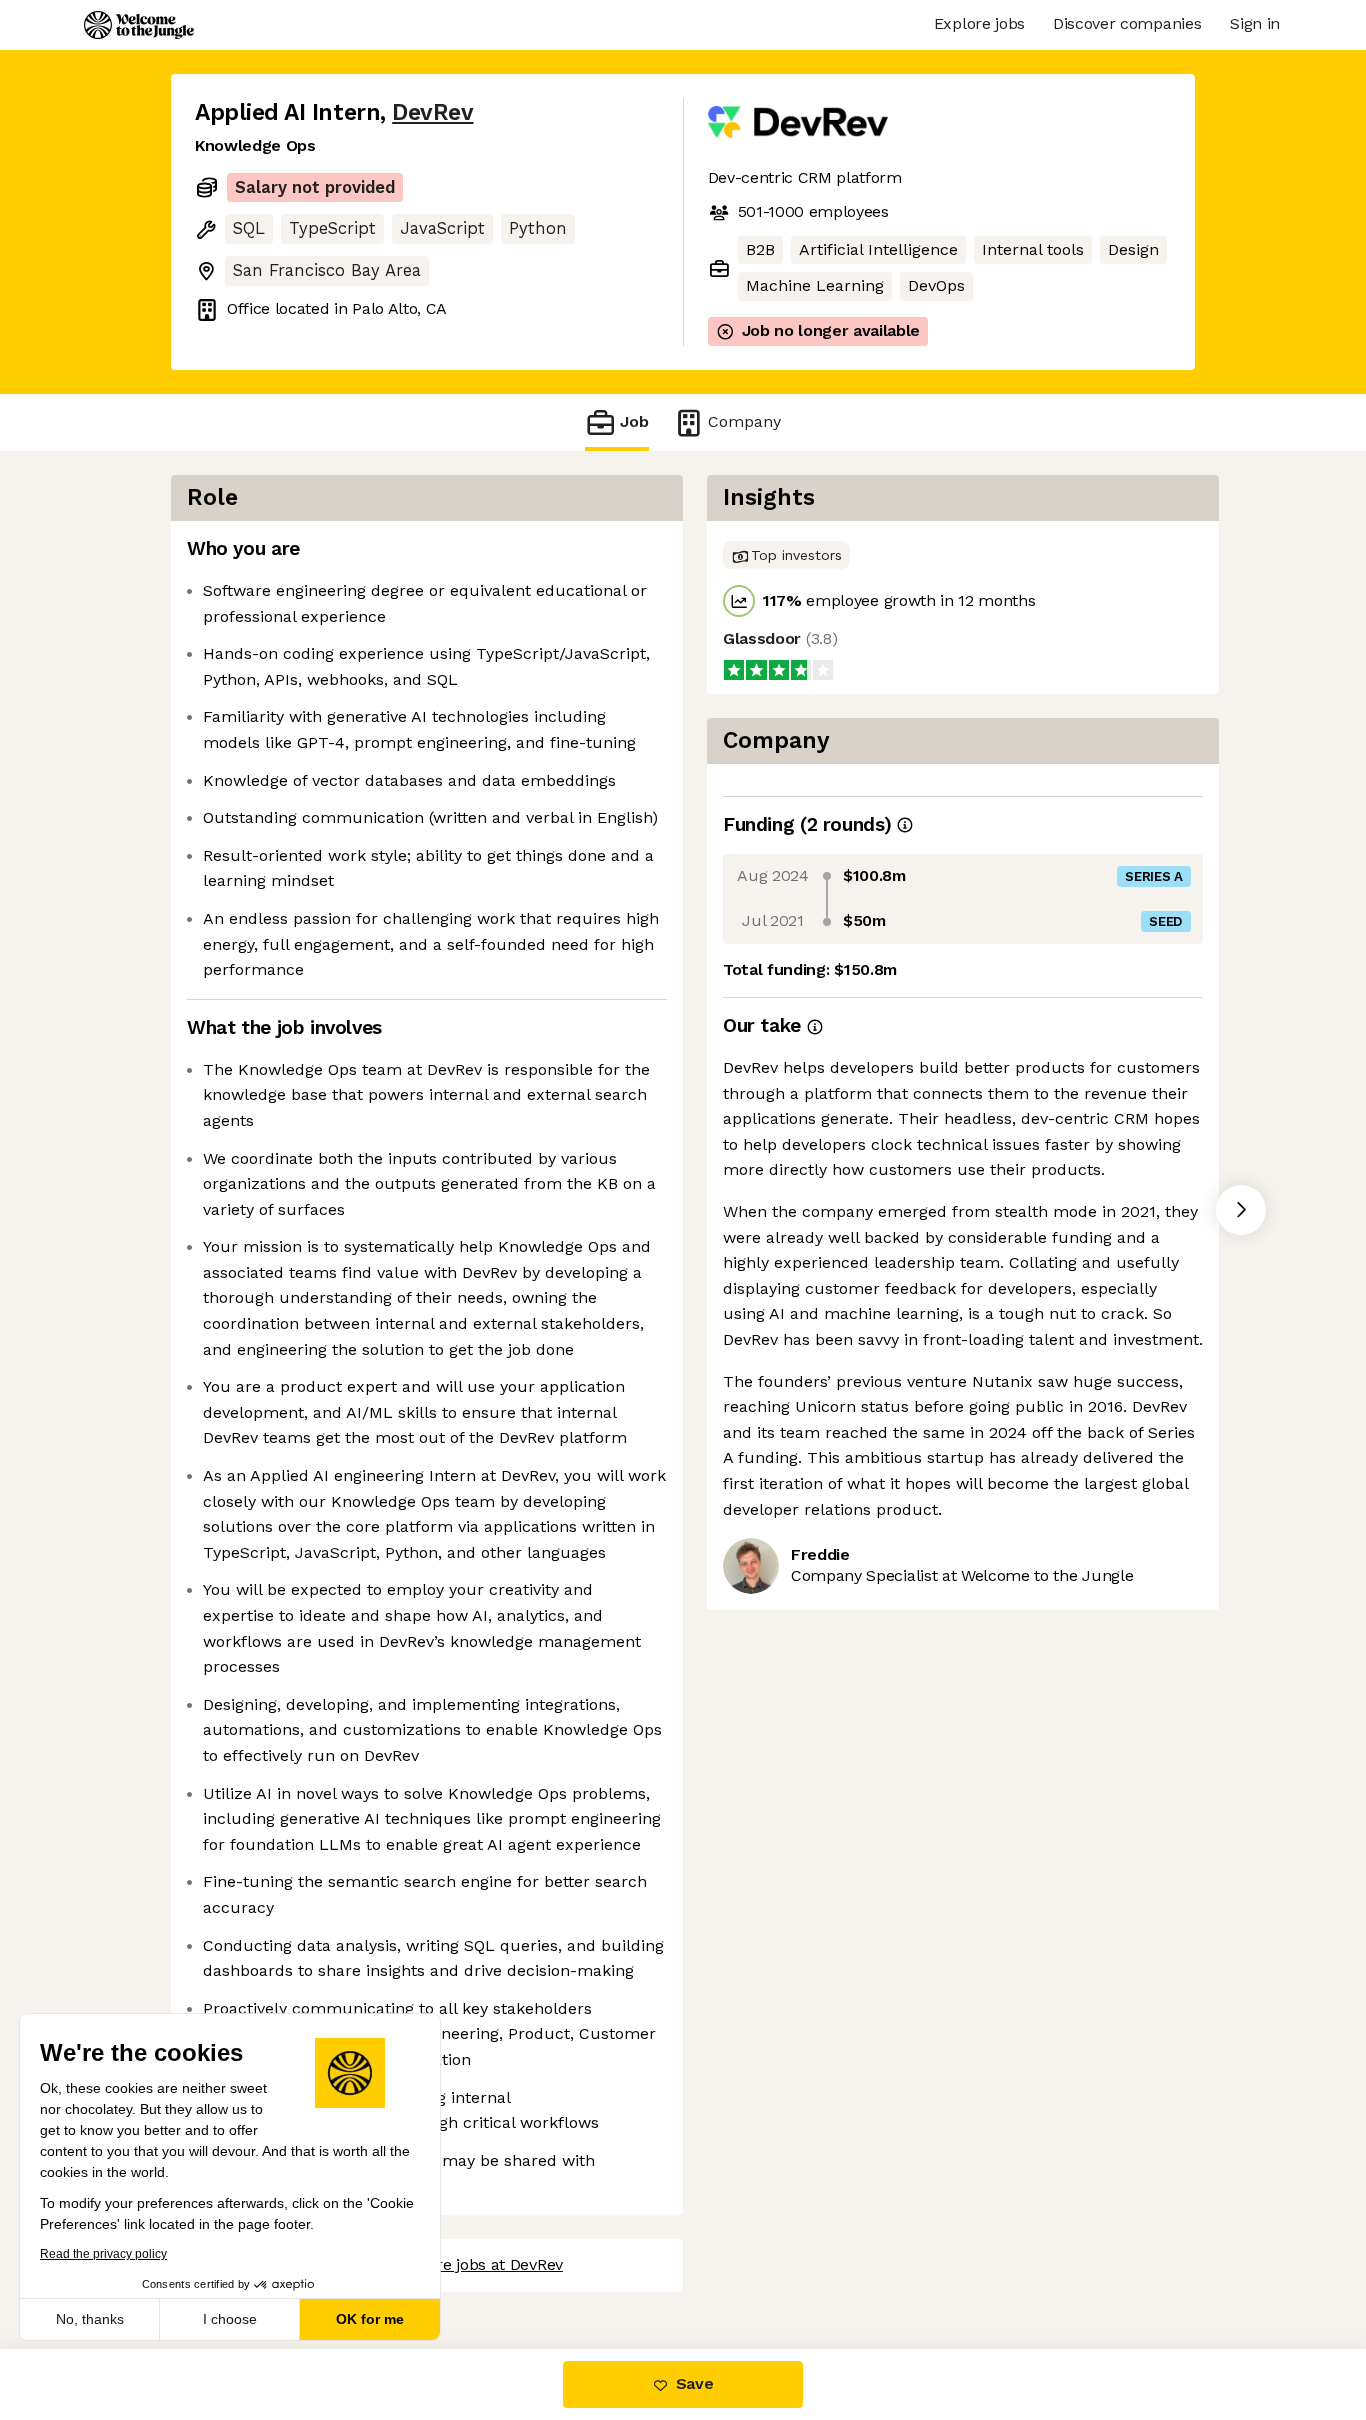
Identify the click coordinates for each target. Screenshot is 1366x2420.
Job (634, 421)
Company (744, 421)
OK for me (370, 2319)
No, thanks (90, 2319)
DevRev (432, 112)
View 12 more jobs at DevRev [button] (458, 2264)
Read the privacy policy (103, 2254)
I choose (230, 2319)
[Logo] (139, 25)
